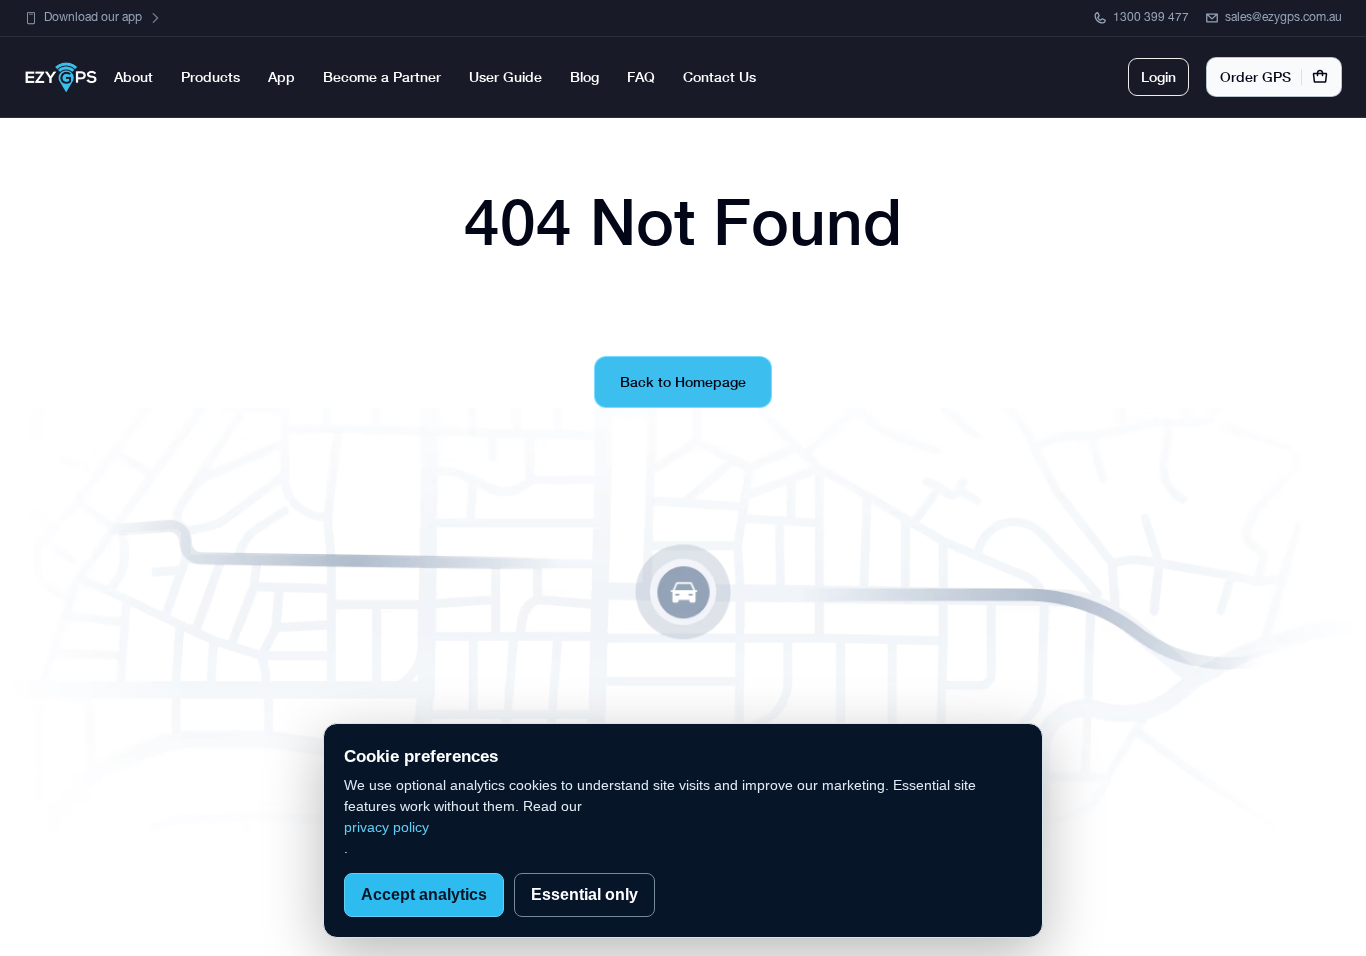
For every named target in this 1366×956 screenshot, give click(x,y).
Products (210, 76)
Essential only (584, 894)
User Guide (505, 76)
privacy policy (386, 827)
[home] (61, 77)
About (133, 76)
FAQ (641, 76)
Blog (584, 76)
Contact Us (719, 76)
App (281, 76)
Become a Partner (382, 76)
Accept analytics (424, 894)
